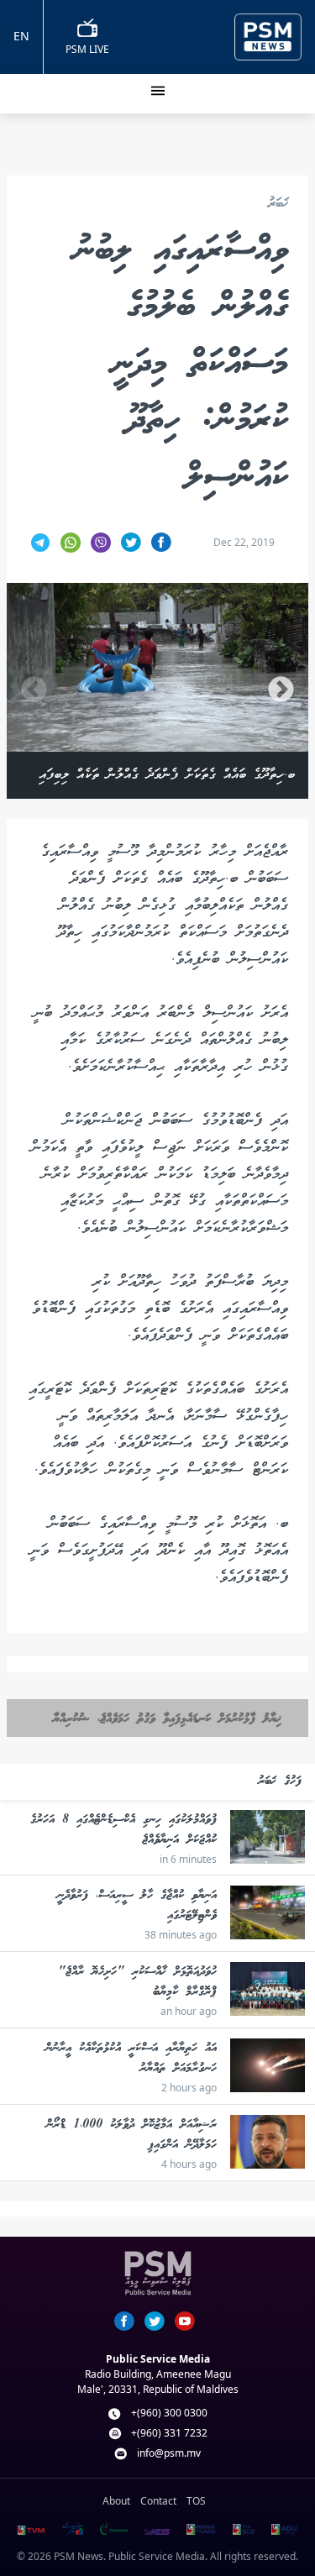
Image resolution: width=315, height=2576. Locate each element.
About (116, 2501)
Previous (34, 691)
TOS (196, 2501)
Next (281, 691)
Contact (158, 2501)
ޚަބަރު (278, 205)
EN (21, 36)
